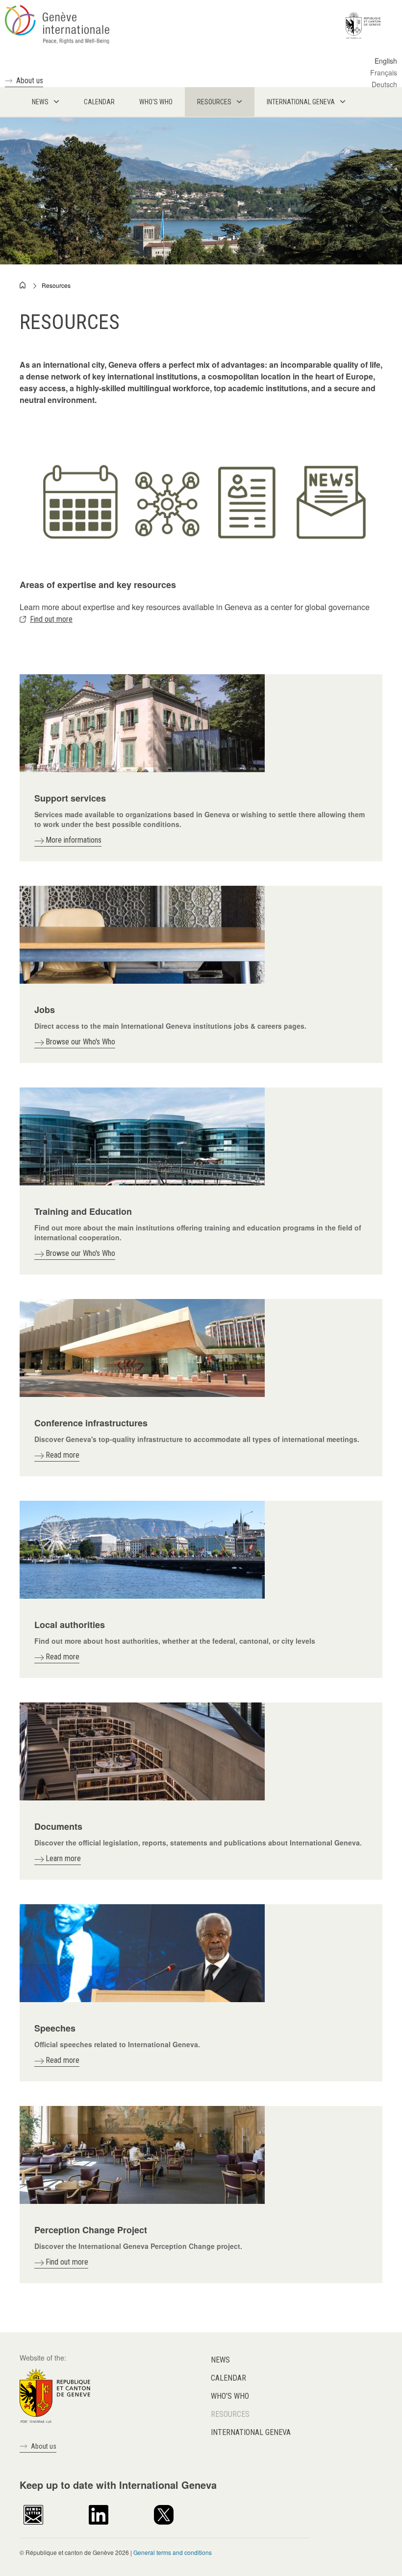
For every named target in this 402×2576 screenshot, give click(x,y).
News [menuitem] (40, 102)
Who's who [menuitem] (156, 102)
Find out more (51, 619)
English (386, 61)
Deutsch (384, 84)
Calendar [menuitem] (99, 102)
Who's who (230, 2396)
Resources (56, 285)
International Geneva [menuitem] (301, 102)
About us (30, 81)
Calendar (228, 2378)
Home (23, 285)
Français (384, 72)
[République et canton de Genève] (55, 2395)
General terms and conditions (173, 2552)
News (220, 2360)
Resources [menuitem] (214, 102)
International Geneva (251, 2432)
